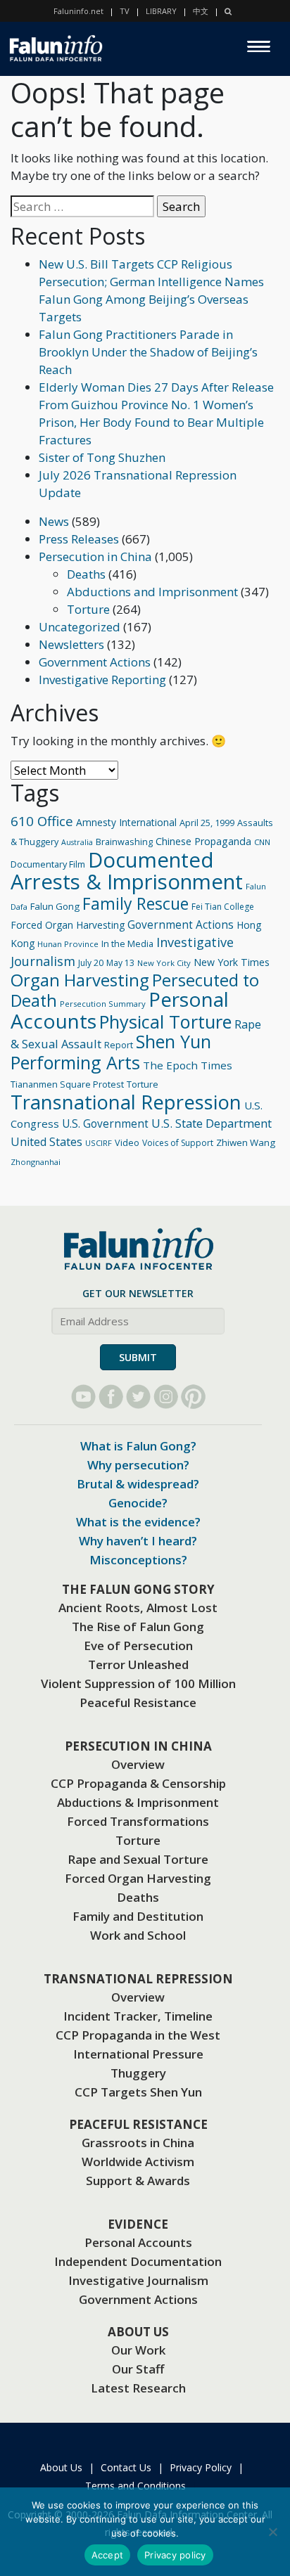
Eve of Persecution (138, 1646)
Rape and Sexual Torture (138, 1859)
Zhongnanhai (36, 1162)
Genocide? (138, 1503)
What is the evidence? (138, 1522)
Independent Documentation (138, 2261)
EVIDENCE (138, 2224)
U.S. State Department (212, 1123)
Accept (108, 2555)
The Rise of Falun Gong (138, 1627)
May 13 (120, 963)
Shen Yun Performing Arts (111, 1052)
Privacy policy (175, 2555)
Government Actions (95, 662)
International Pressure (138, 2054)
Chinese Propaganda (203, 841)
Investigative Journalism (138, 2280)
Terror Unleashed (138, 1664)
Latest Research (138, 2388)
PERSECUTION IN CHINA (138, 1746)
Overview (138, 1764)
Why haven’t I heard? (138, 1541)
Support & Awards (138, 2181)
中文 (201, 11)
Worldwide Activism (138, 2162)
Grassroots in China (138, 2143)
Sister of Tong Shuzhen (102, 457)
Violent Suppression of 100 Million (138, 1683)
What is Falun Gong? (138, 1446)
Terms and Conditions (135, 2486)
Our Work (138, 2350)
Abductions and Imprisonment (152, 592)
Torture (88, 609)
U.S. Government (105, 1124)
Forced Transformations (138, 1821)
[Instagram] (166, 1397)
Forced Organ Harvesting (68, 925)
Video (127, 1142)
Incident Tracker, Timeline (138, 2016)
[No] (272, 2532)
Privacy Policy (201, 2467)
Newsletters (71, 644)
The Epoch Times (188, 1065)
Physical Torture (165, 1022)
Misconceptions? (138, 1560)
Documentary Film (48, 864)
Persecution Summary (103, 1004)
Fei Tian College (223, 907)
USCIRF (99, 1143)
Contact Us (126, 2467)
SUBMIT (138, 1357)
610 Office (42, 821)
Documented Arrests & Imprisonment (127, 871)
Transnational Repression (126, 1102)
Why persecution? (138, 1465)
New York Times (232, 962)
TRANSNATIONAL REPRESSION (138, 1979)
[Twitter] (138, 1397)
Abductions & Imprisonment (138, 1802)
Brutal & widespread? (138, 1484)
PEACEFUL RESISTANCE (138, 2124)
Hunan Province (68, 944)
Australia (77, 842)
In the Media (127, 944)
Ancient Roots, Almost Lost (138, 1608)
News (54, 521)
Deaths (86, 574)
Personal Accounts (138, 2242)
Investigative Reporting (102, 680)
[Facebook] (111, 1397)
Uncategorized (80, 627)
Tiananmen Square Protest (67, 1084)
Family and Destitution (138, 1916)
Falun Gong (55, 906)
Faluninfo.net (78, 11)
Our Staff (138, 2369)
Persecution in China (95, 556)
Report (119, 1045)
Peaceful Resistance (138, 1702)
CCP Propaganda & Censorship (138, 1783)
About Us (61, 2467)
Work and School (138, 1935)
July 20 (91, 963)
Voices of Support (178, 1143)
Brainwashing (124, 842)
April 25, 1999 (207, 823)
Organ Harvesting (80, 980)
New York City (164, 963)
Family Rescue (135, 903)
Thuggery (138, 2073)
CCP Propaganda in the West (138, 2035)
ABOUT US (138, 2332)
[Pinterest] (193, 1397)
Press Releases (79, 539)
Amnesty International (126, 822)
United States (46, 1142)
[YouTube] (83, 1397)
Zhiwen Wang (246, 1142)
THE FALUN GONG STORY (138, 1589)
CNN (262, 842)
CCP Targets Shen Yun (138, 2092)
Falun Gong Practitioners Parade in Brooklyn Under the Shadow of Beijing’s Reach (148, 352)
